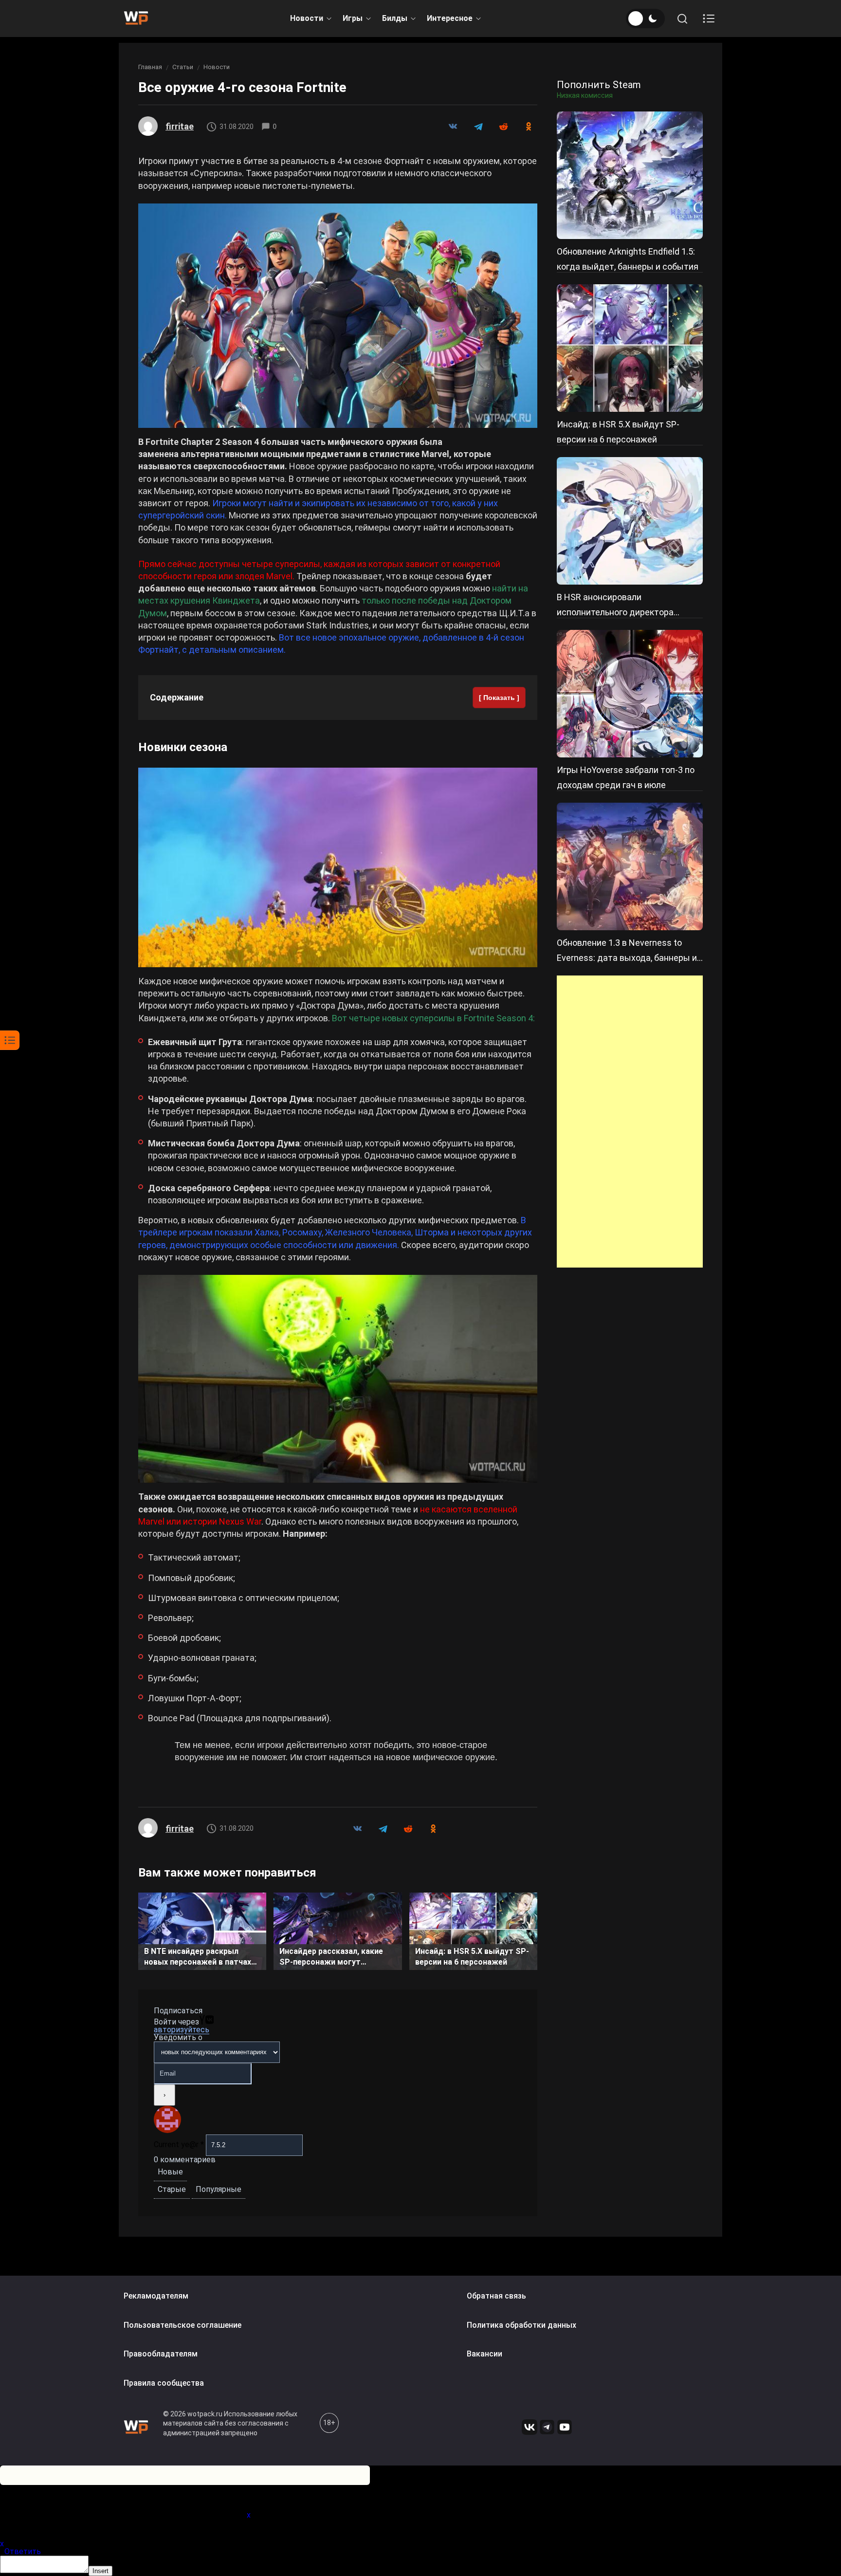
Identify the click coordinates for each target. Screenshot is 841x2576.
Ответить (23, 2551)
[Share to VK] (453, 127)
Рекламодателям (156, 2296)
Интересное (450, 18)
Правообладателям (161, 2354)
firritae (180, 126)
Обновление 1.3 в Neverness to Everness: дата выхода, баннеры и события (627, 958)
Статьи (183, 67)
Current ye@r (179, 2144)
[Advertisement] (630, 1122)
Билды (395, 18)
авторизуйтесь (182, 2030)
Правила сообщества (164, 2383)
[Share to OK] (529, 127)
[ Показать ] (499, 698)
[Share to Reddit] (503, 127)
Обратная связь (496, 2296)
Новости (307, 18)
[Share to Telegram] (478, 127)
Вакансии (484, 2354)
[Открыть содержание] (709, 18)
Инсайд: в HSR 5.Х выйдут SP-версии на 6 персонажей (472, 1957)
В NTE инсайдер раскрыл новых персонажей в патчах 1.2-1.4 (198, 1958)
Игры (353, 18)
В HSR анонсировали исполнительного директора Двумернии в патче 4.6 (615, 612)
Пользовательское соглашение (183, 2325)
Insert (101, 2571)
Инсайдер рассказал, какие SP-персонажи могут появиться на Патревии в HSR (336, 1958)
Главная (150, 67)
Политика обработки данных (521, 2325)
